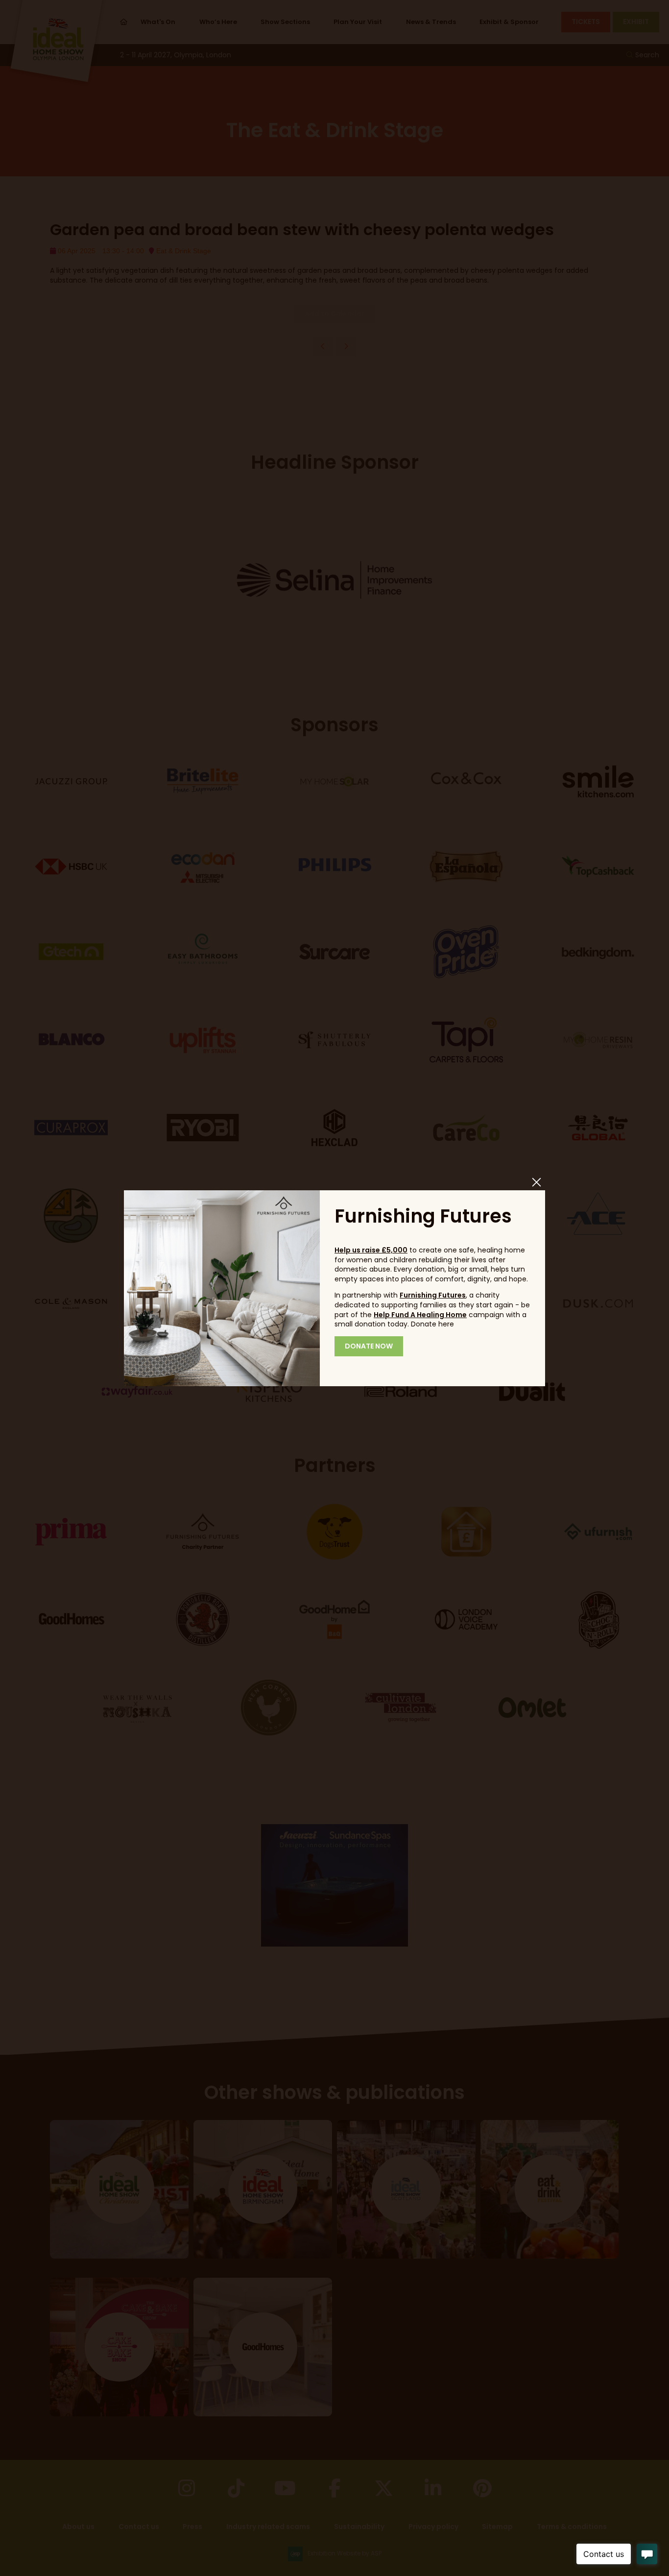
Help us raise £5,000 (371, 1250)
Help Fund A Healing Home (420, 1315)
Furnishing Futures (433, 1295)
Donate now (369, 1346)
